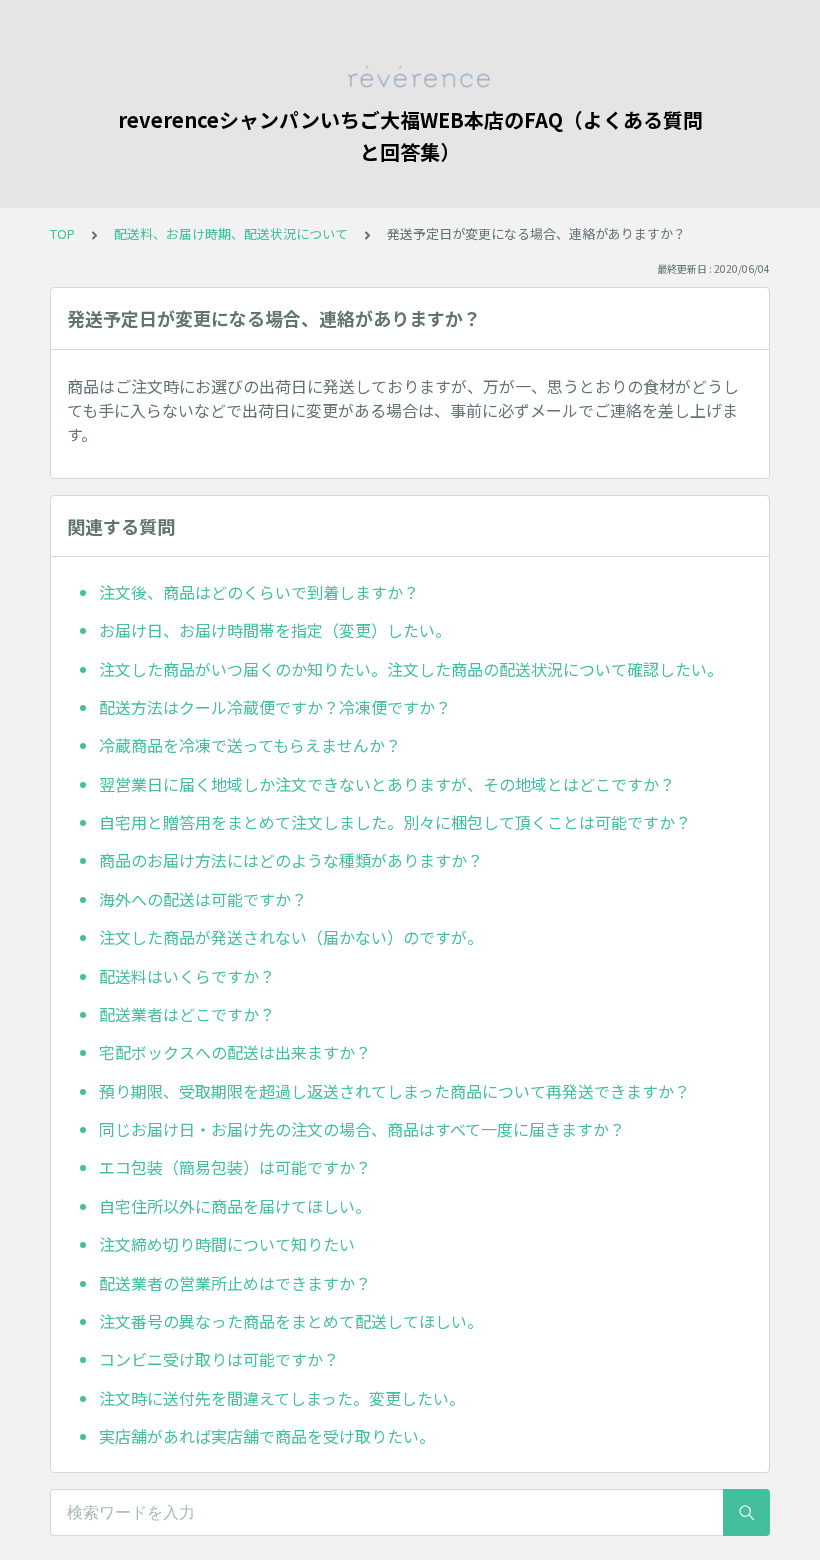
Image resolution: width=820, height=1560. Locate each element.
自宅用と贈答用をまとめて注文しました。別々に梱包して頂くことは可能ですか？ (395, 822)
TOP (62, 233)
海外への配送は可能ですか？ (203, 899)
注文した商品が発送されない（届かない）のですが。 (291, 937)
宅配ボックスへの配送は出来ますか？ (235, 1052)
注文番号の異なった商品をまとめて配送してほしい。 (291, 1321)
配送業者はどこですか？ (187, 1014)
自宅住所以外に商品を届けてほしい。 (235, 1206)
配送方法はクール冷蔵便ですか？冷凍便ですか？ (275, 707)
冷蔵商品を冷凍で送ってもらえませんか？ (250, 745)
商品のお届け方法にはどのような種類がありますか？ (291, 860)
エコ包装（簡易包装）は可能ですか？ (235, 1167)
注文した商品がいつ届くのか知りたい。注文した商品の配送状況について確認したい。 (411, 669)
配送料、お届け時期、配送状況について (231, 233)
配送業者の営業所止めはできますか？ (235, 1283)
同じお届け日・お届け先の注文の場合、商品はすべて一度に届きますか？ (362, 1129)
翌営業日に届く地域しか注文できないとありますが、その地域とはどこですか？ (387, 784)
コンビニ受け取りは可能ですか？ (219, 1359)
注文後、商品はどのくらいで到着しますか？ (259, 592)
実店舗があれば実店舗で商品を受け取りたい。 (267, 1436)
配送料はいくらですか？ (187, 976)
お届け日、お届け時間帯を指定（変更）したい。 (275, 630)
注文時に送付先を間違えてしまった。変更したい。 (282, 1398)
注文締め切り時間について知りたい (227, 1244)
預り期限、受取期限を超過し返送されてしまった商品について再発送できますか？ (394, 1091)
